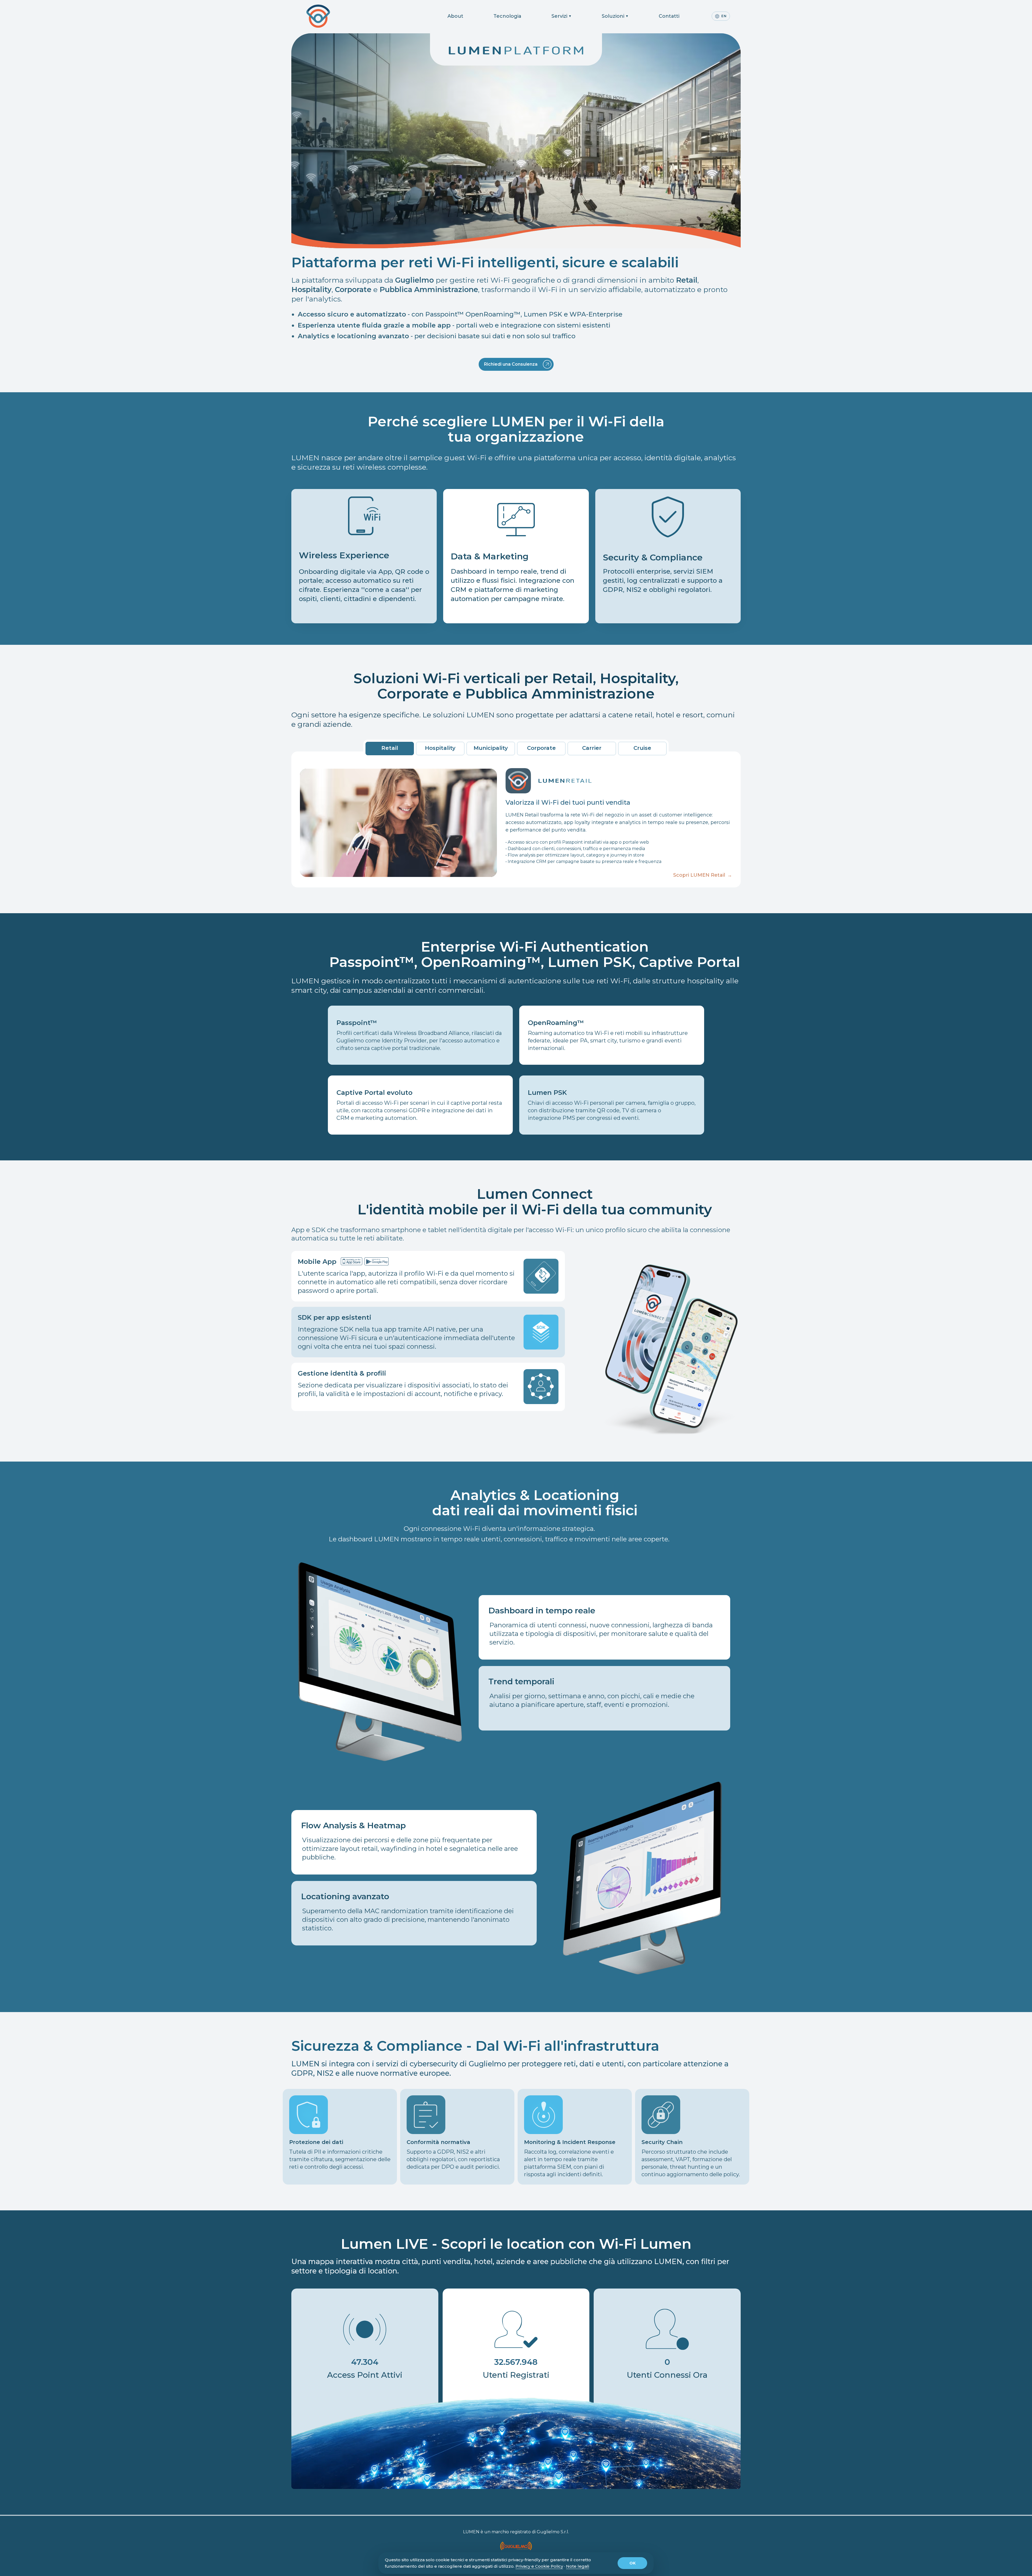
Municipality (491, 748)
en (724, 16)
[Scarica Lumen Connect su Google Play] (377, 1261)
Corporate (541, 748)
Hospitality (440, 748)
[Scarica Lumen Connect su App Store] (352, 1261)
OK (633, 2563)
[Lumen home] (332, 16)
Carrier (592, 748)
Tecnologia (507, 16)
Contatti (669, 16)
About (455, 16)
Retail (390, 748)
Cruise (642, 748)
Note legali (578, 2566)
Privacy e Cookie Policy (539, 2566)
